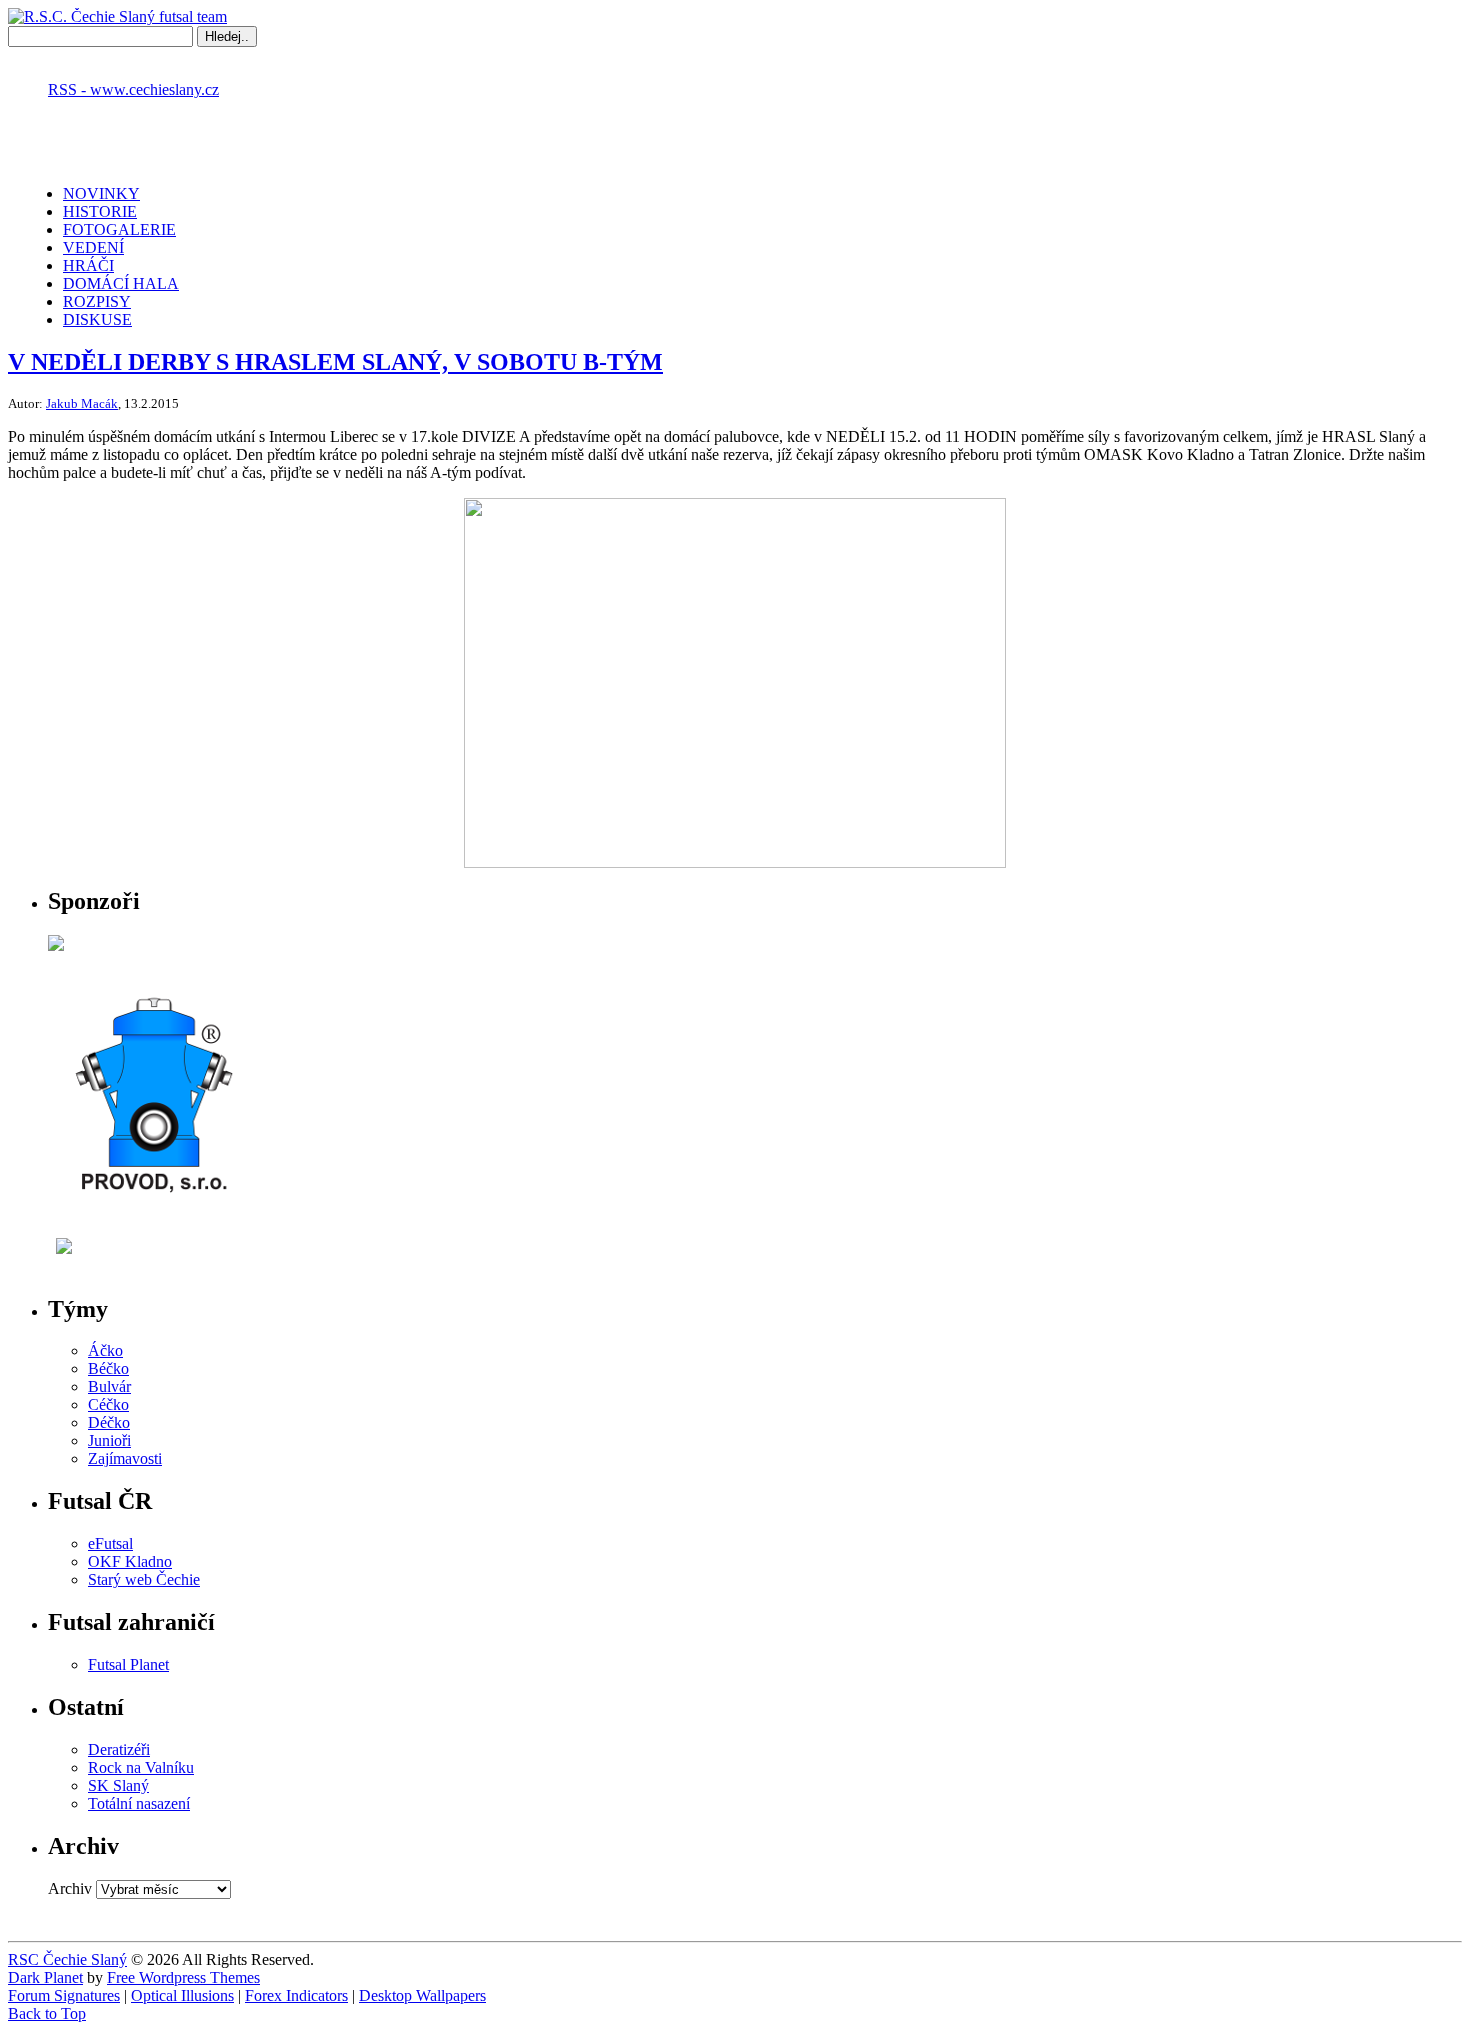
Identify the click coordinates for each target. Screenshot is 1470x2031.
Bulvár (109, 1386)
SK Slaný (118, 1785)
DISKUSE (97, 319)
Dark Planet (45, 1977)
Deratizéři (119, 1749)
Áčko (105, 1350)
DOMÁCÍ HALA (121, 283)
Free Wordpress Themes (183, 1977)
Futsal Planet (128, 1664)
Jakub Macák (82, 403)
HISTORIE (100, 211)
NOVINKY (101, 193)
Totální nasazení (139, 1803)
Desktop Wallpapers (422, 1995)
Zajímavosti (125, 1458)
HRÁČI (88, 265)
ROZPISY (97, 301)
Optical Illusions (182, 1995)
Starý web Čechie (144, 1579)
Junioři (109, 1440)
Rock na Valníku (141, 1767)
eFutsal (110, 1543)
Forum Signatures (64, 1995)
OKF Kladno (130, 1561)
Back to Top (47, 2013)
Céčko (108, 1404)
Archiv (70, 1888)
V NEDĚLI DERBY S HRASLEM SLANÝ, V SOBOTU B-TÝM (335, 362)
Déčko (109, 1422)
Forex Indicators (296, 1995)
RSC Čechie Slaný (67, 1959)
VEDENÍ (93, 247)
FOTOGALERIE (119, 229)
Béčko (108, 1368)
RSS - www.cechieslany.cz (133, 89)
